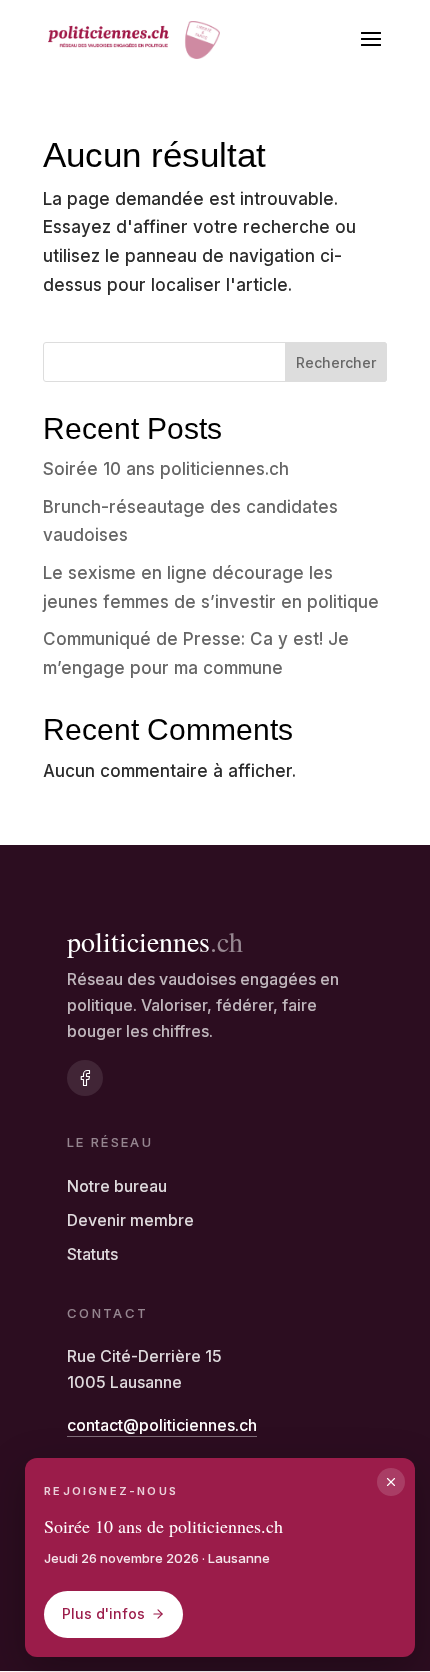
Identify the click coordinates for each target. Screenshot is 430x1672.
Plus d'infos (103, 1613)
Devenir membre (130, 1220)
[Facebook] (85, 1078)
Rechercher (336, 362)
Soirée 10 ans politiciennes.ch (166, 469)
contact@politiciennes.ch (162, 1425)
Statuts (92, 1254)
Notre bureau (117, 1186)
